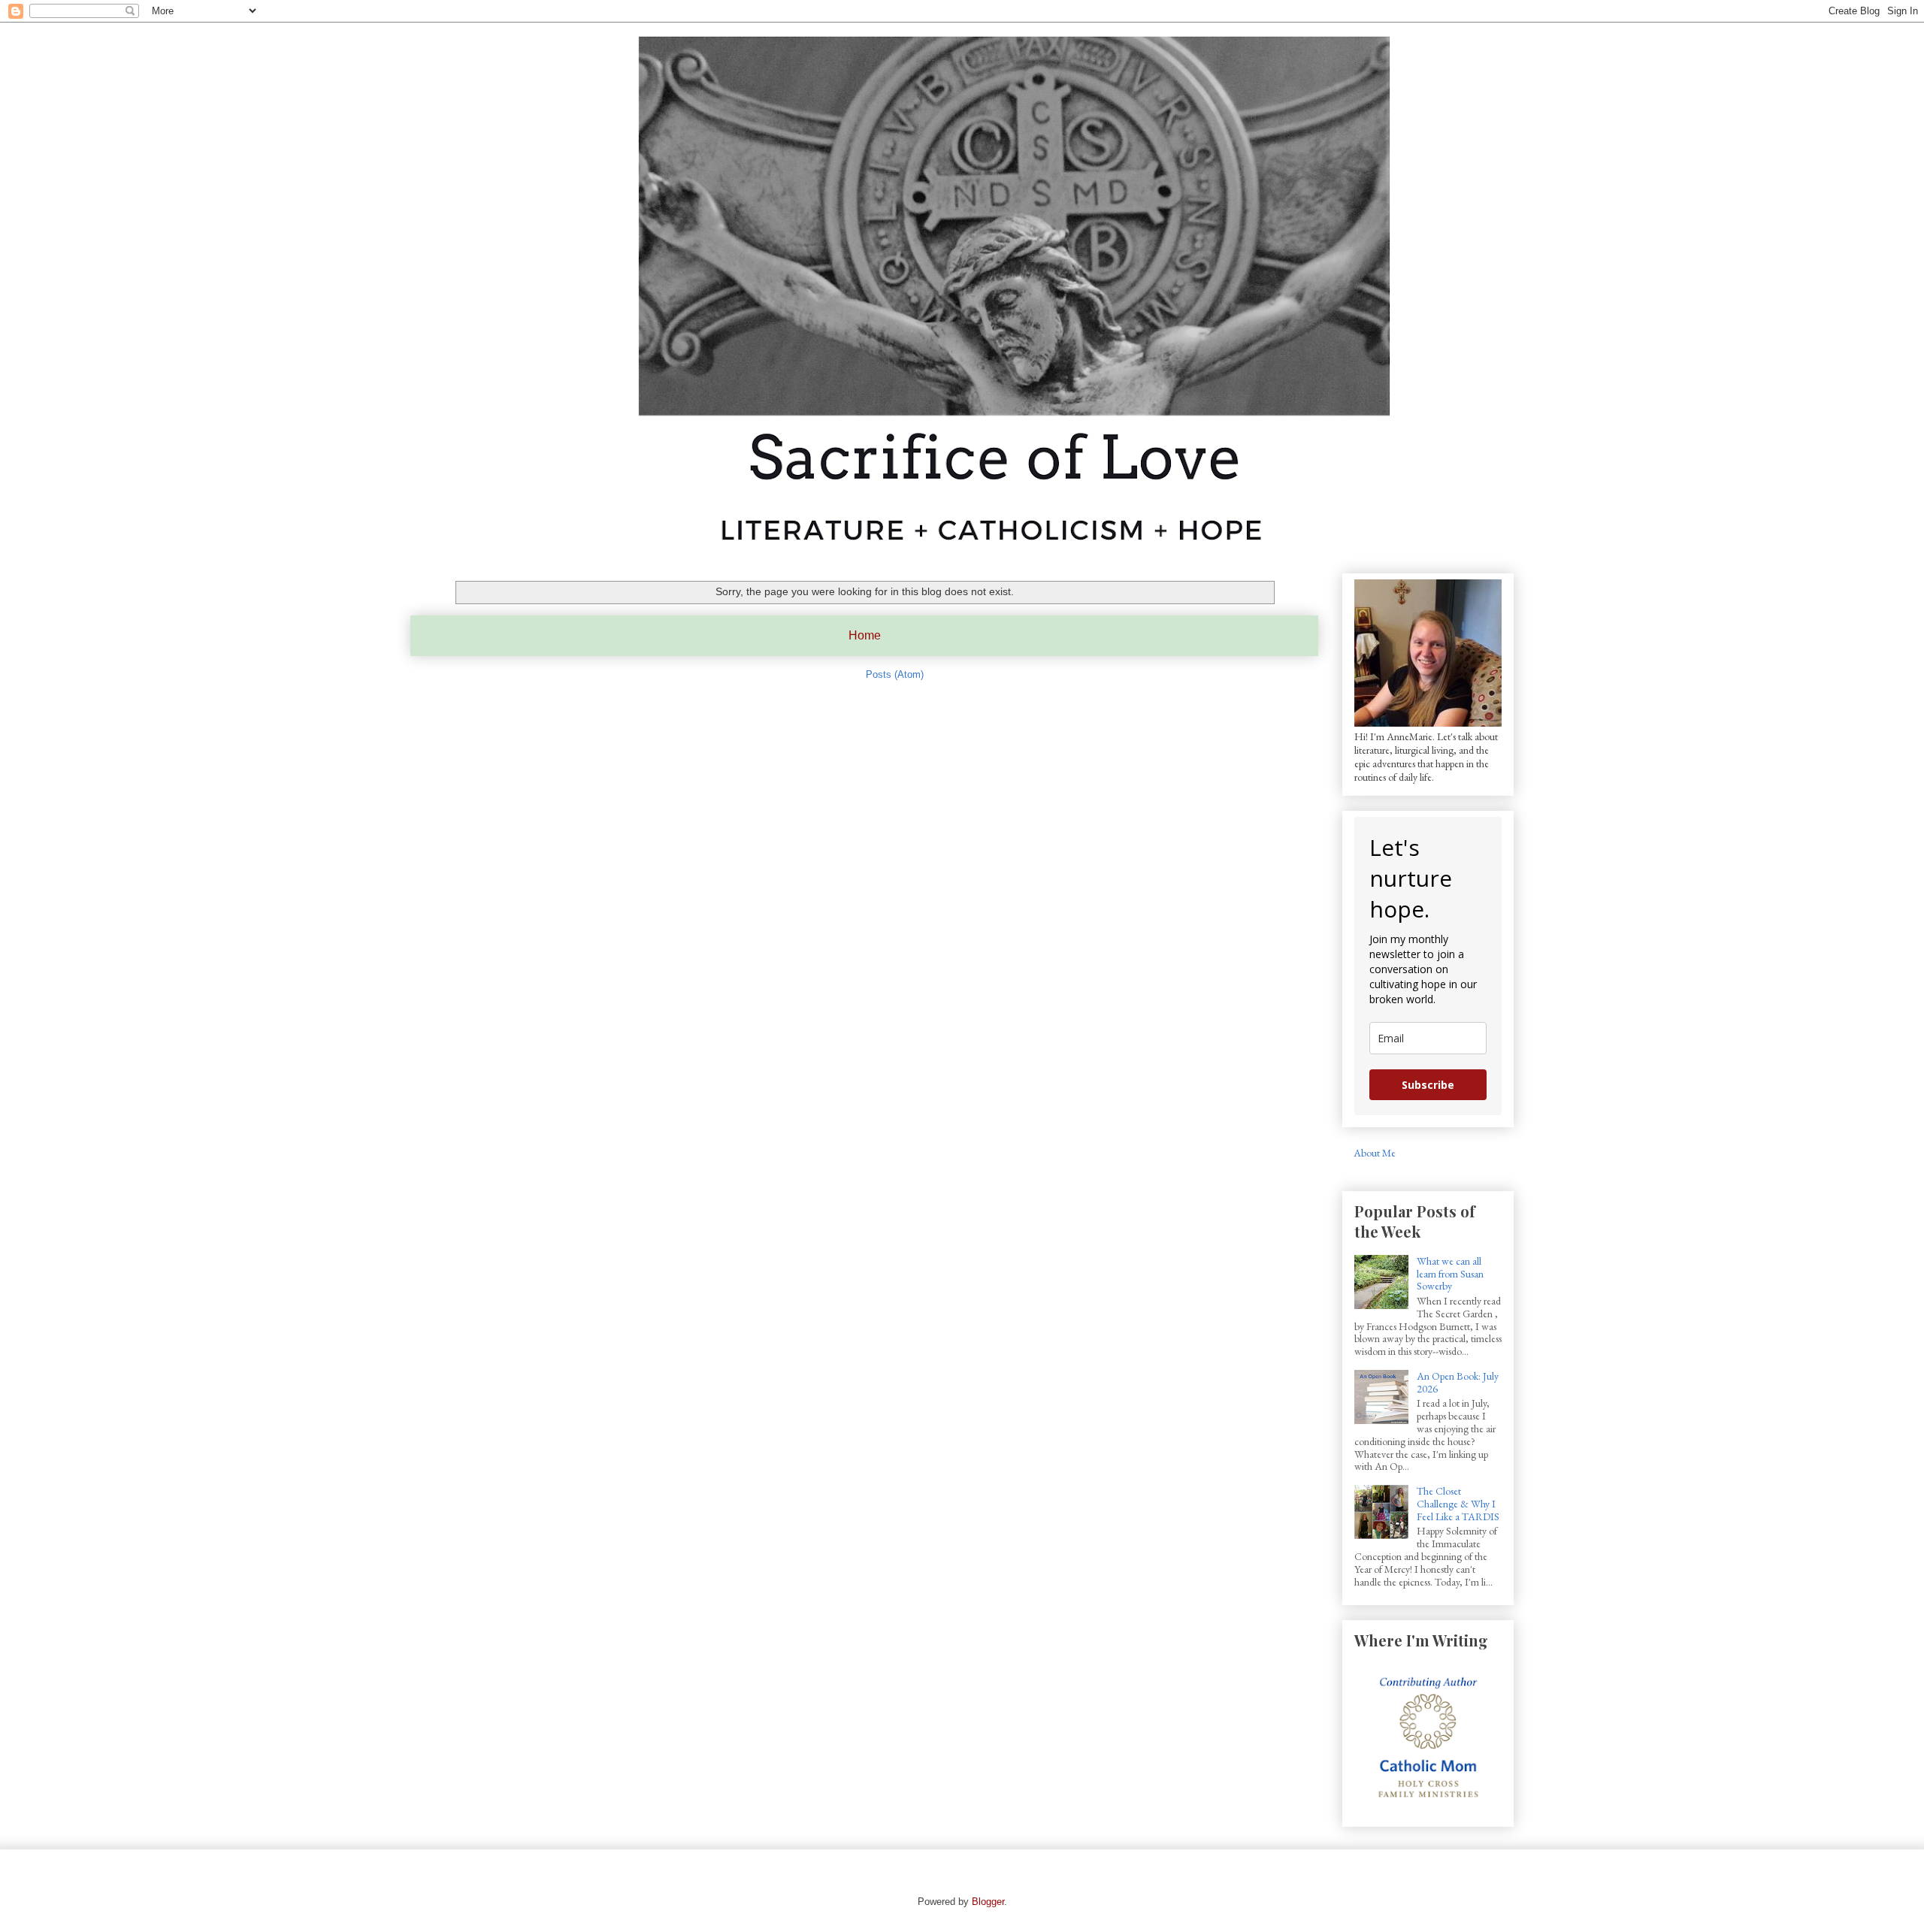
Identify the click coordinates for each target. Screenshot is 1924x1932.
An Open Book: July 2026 (1458, 1382)
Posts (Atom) (895, 674)
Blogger (988, 1902)
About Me (1375, 1153)
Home (865, 635)
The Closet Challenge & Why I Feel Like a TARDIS (1458, 1504)
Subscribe (1428, 1085)
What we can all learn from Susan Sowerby (1450, 1274)
